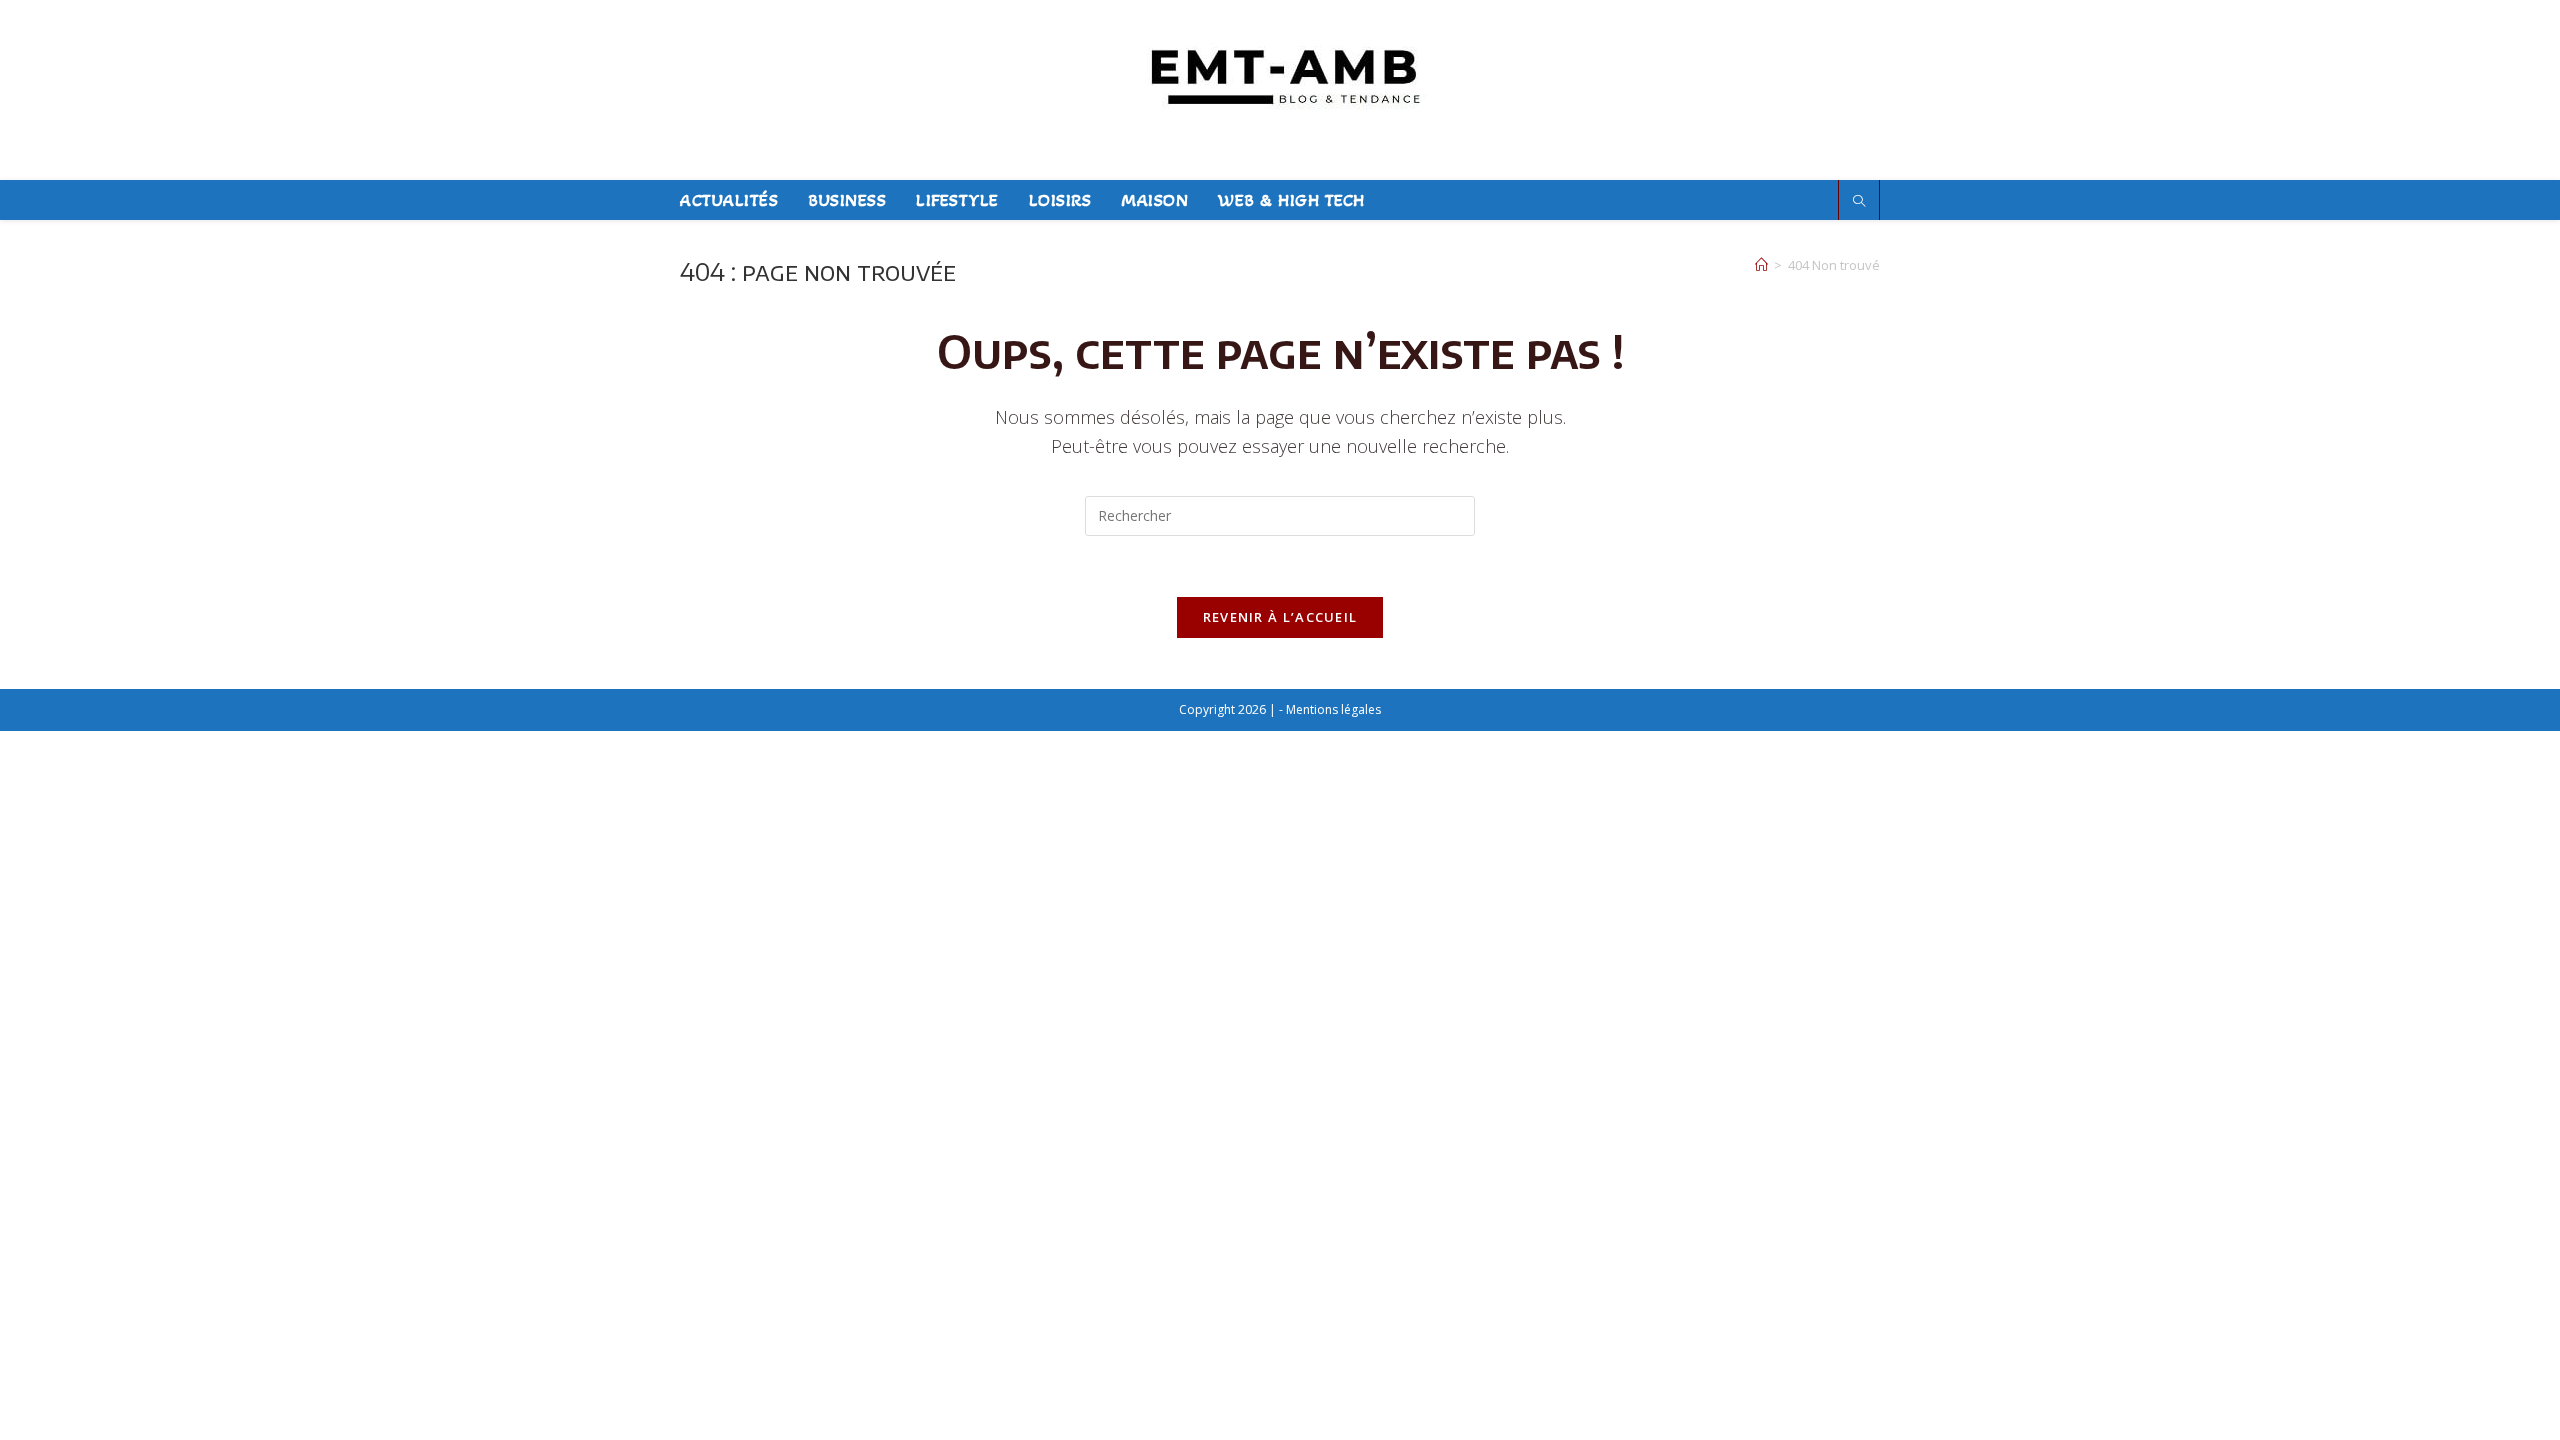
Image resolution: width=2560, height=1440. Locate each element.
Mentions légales (1333, 709)
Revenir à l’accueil (1280, 617)
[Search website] (1859, 201)
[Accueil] (1761, 265)
